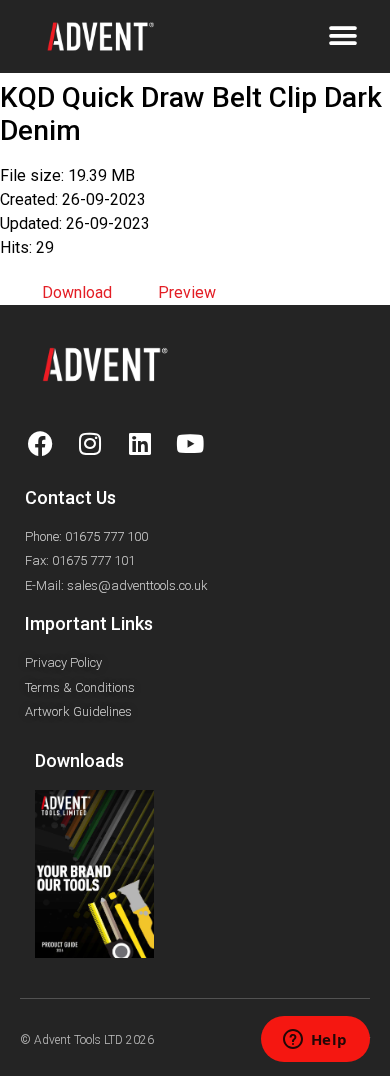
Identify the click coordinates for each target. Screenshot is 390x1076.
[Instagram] (90, 444)
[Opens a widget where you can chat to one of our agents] (315, 1041)
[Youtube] (190, 444)
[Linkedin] (140, 444)
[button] (342, 36)
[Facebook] (40, 444)
